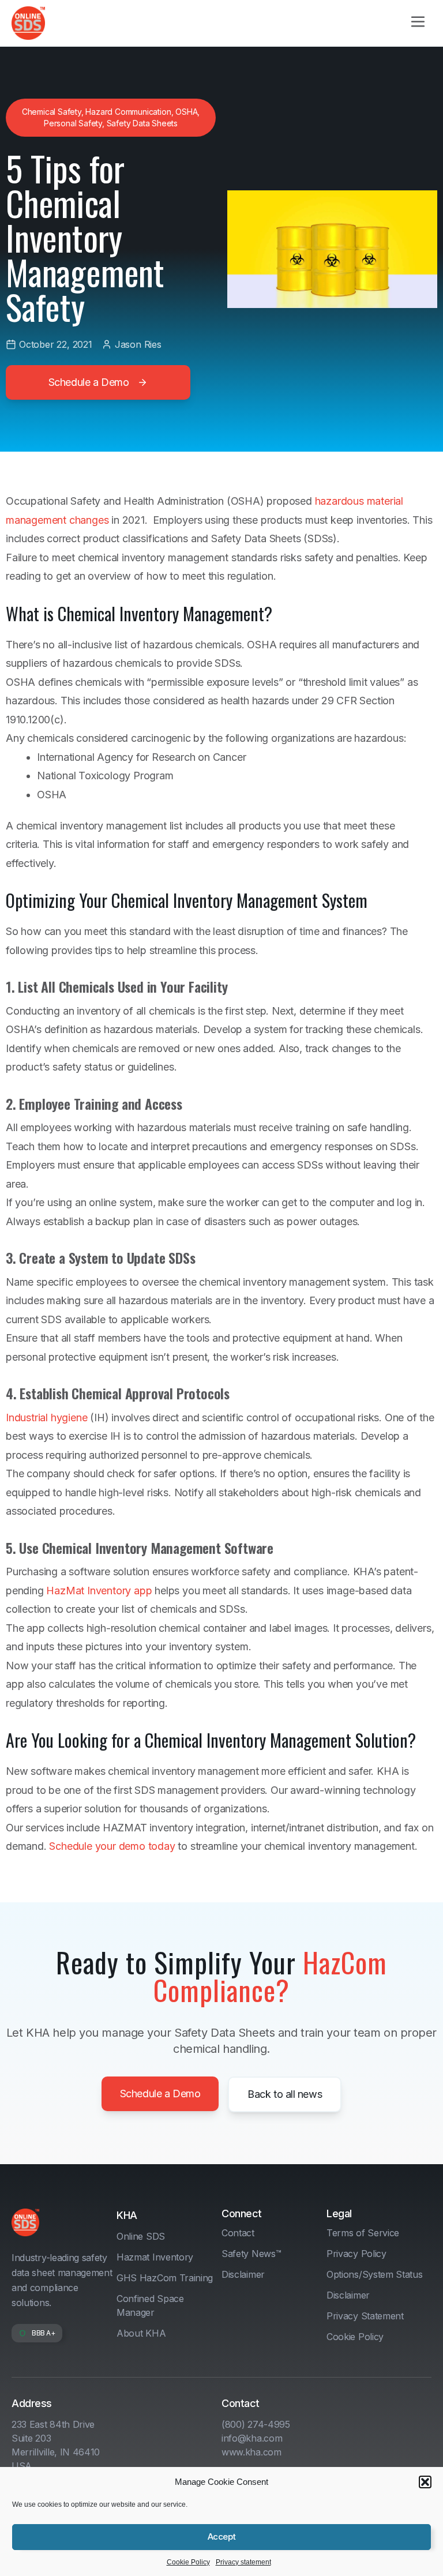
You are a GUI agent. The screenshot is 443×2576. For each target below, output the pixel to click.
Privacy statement (243, 2562)
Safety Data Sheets (142, 123)
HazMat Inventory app (99, 1591)
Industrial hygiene (48, 1417)
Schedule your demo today (112, 1846)
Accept (221, 2536)
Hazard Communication (128, 112)
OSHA (186, 112)
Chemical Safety (52, 112)
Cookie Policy (188, 2562)
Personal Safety (73, 123)
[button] (425, 2482)
